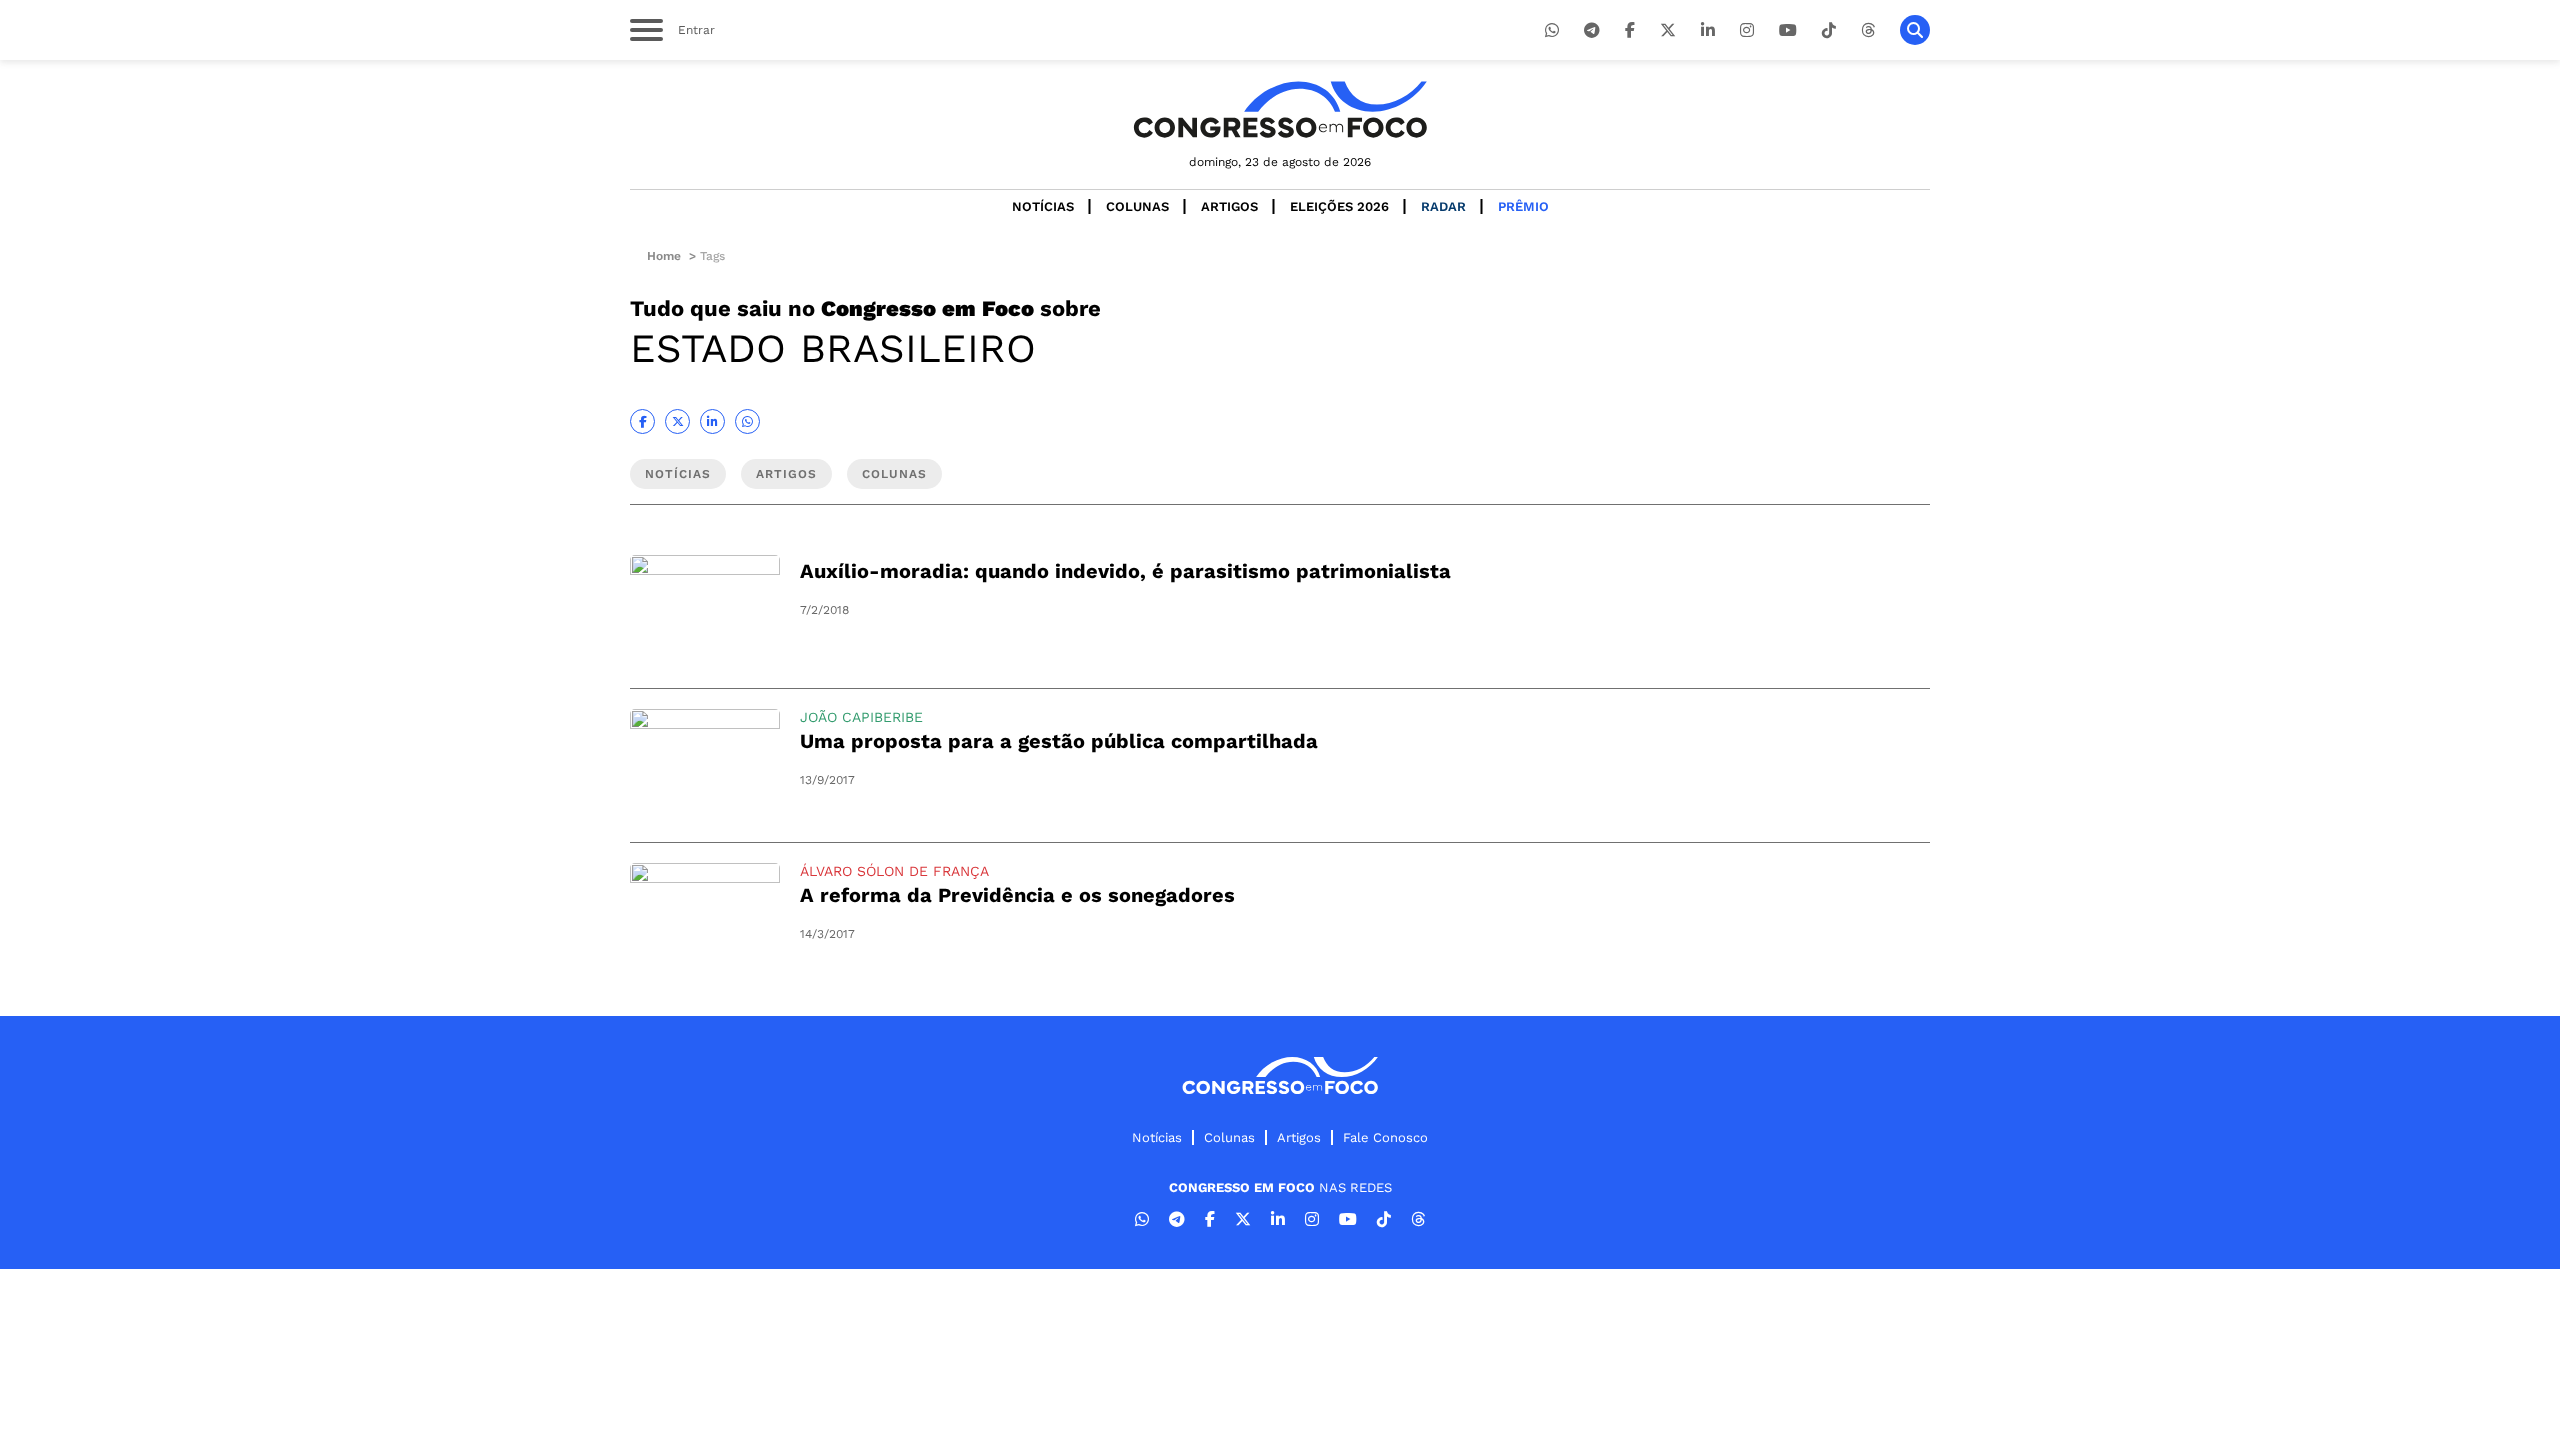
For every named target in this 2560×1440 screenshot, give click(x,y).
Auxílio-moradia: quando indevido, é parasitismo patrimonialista (1125, 571)
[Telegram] (1592, 30)
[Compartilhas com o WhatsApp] (747, 421)
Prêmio (1523, 206)
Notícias (1043, 206)
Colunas (1137, 206)
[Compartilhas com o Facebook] (642, 421)
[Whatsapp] (1552, 30)
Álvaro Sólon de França (894, 871)
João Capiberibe (861, 717)
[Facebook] (1630, 30)
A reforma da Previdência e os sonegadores (1017, 895)
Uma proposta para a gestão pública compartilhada (1059, 741)
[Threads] (1868, 30)
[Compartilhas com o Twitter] (677, 421)
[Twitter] (1668, 30)
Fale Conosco (1385, 1137)
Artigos (1229, 206)
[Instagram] (1747, 30)
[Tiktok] (1829, 30)
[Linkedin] (1708, 30)
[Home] (1280, 109)
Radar (1443, 206)
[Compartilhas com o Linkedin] (712, 421)
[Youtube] (1788, 30)
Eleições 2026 (1339, 206)
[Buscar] (1915, 30)
